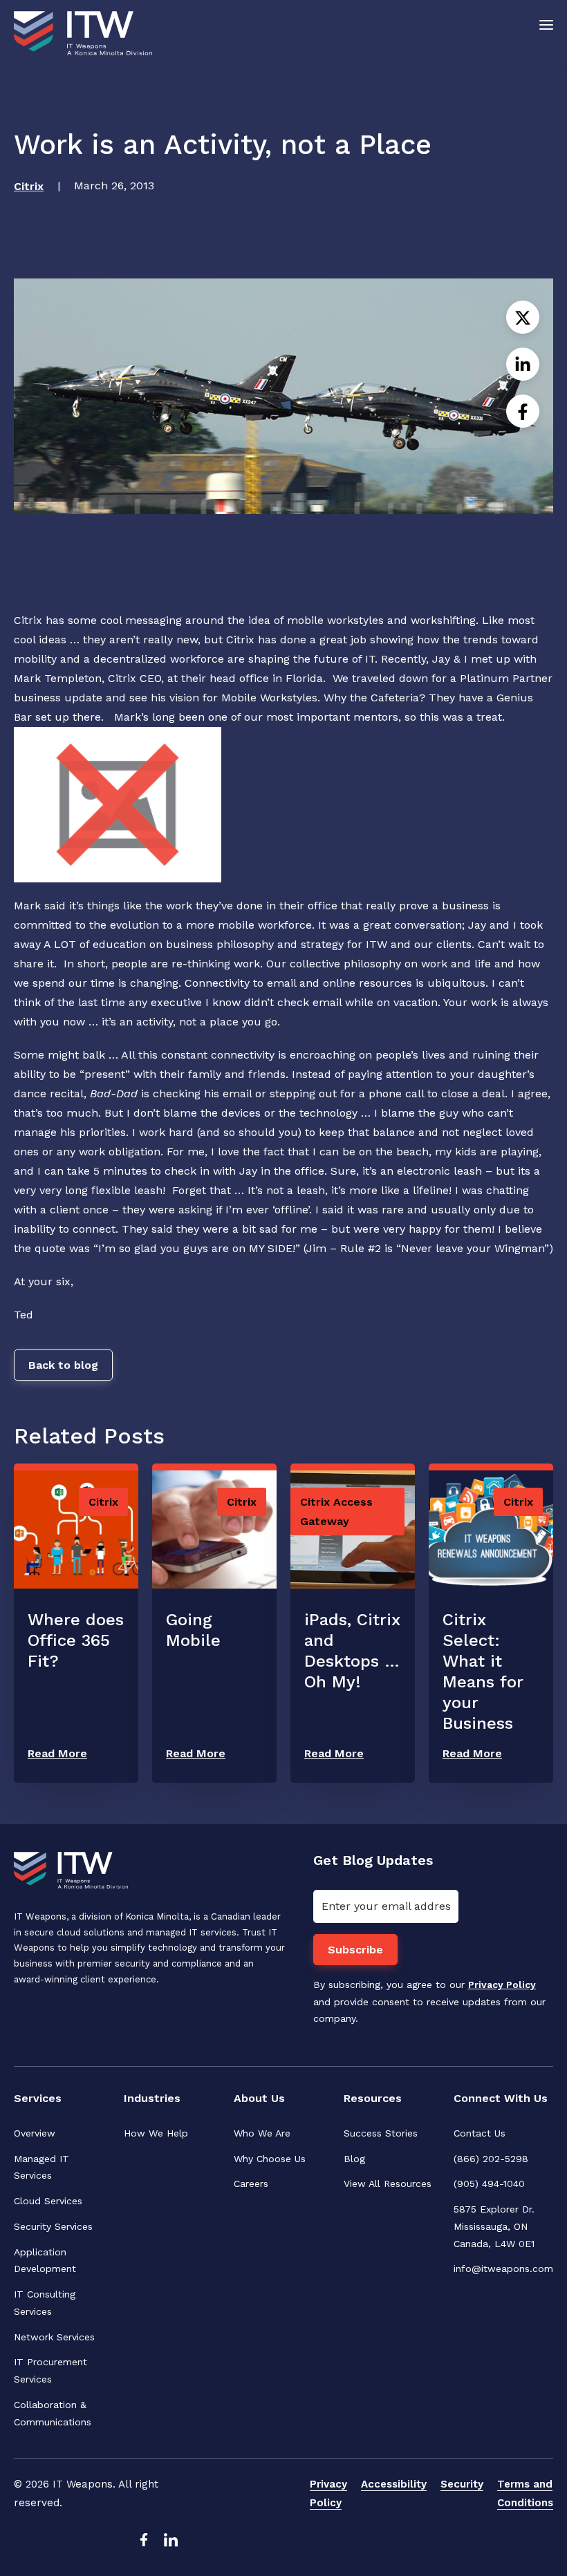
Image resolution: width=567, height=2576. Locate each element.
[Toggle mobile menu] (546, 24)
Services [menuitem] (38, 2098)
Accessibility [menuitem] (394, 2484)
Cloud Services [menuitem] (48, 2201)
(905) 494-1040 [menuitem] (489, 2184)
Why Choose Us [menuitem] (270, 2159)
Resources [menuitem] (373, 2098)
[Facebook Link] (143, 2544)
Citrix (29, 186)
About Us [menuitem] (259, 2098)
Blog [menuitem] (354, 2159)
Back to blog (63, 1365)
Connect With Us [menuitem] (501, 2098)
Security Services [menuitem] (53, 2226)
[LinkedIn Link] (171, 2544)
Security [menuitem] (462, 2484)
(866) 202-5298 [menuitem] (491, 2159)
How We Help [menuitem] (156, 2133)
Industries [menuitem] (152, 2098)
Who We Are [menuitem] (262, 2133)
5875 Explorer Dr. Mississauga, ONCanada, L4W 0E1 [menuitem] (496, 2226)
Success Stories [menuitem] (381, 2133)
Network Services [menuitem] (54, 2337)
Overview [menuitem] (35, 2133)
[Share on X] (523, 317)
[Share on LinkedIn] (523, 364)
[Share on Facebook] (523, 411)
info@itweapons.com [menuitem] (503, 2269)
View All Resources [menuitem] (388, 2184)
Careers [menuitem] (251, 2184)
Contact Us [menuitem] (480, 2133)
